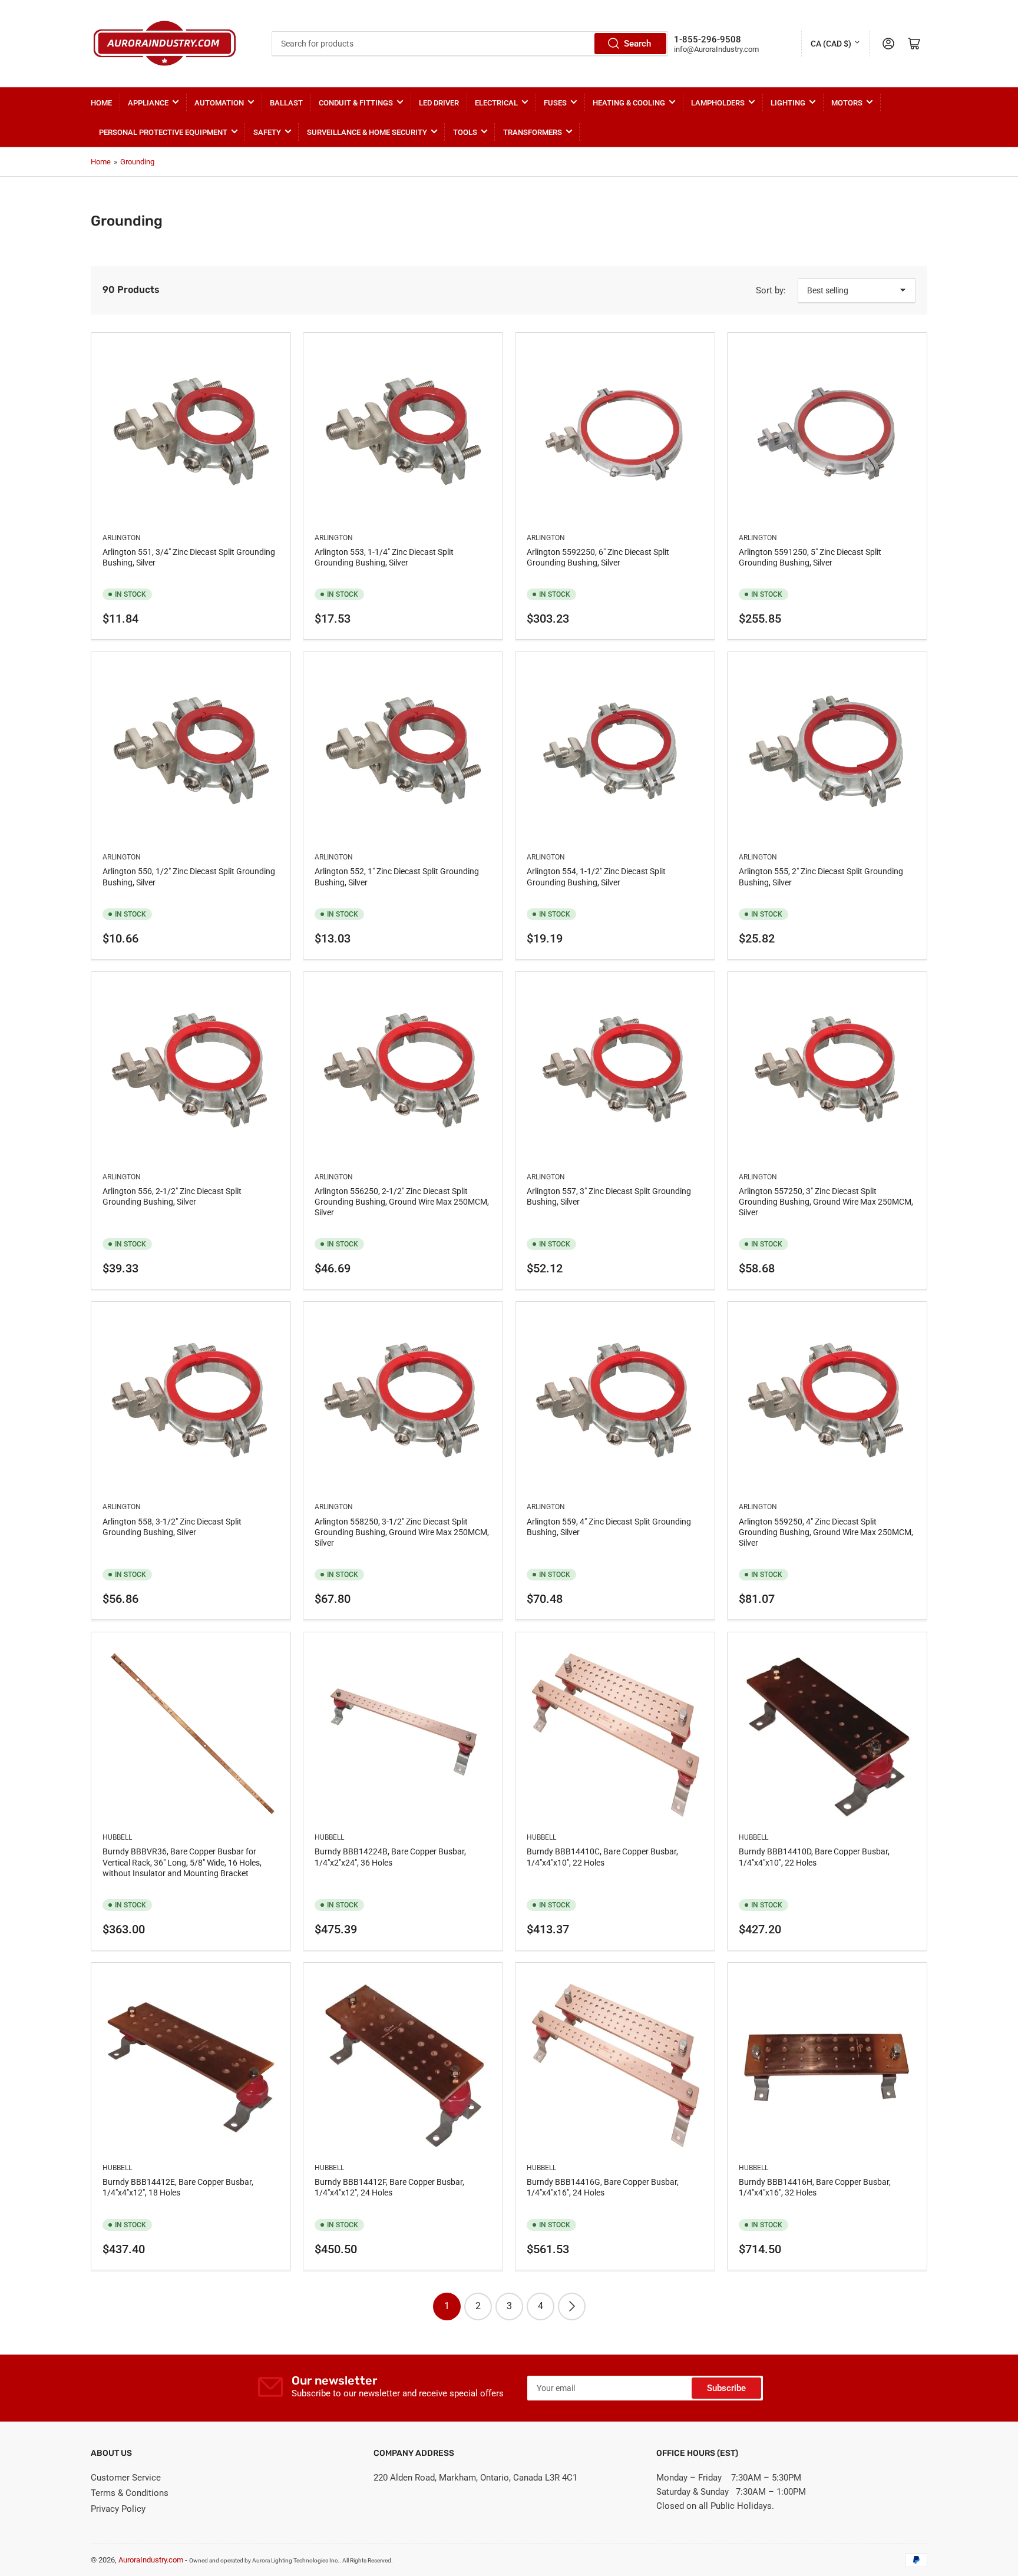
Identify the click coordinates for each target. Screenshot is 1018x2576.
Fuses (555, 103)
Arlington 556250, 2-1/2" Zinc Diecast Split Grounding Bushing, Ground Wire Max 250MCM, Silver (402, 1202)
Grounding (137, 162)
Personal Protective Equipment (163, 132)
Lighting (788, 103)
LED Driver (439, 103)
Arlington (122, 538)
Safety (267, 132)
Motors (847, 103)
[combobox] (470, 44)
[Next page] (572, 2307)
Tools (465, 132)
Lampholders (718, 103)
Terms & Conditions (130, 2493)
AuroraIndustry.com (151, 2560)
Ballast (286, 103)
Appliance (148, 103)
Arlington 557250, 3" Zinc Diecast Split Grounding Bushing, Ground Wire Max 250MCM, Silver (826, 1202)
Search (637, 44)
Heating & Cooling (629, 103)
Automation (219, 103)
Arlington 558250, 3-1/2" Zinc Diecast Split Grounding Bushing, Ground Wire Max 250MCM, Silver (402, 1532)
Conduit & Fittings (356, 103)
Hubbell (117, 1837)
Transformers (533, 132)
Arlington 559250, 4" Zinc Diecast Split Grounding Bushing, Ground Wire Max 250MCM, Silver (826, 1532)
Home (101, 103)
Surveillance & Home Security (367, 132)
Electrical (496, 103)
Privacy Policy (118, 2509)
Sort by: (771, 290)
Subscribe (726, 2388)
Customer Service (126, 2478)
